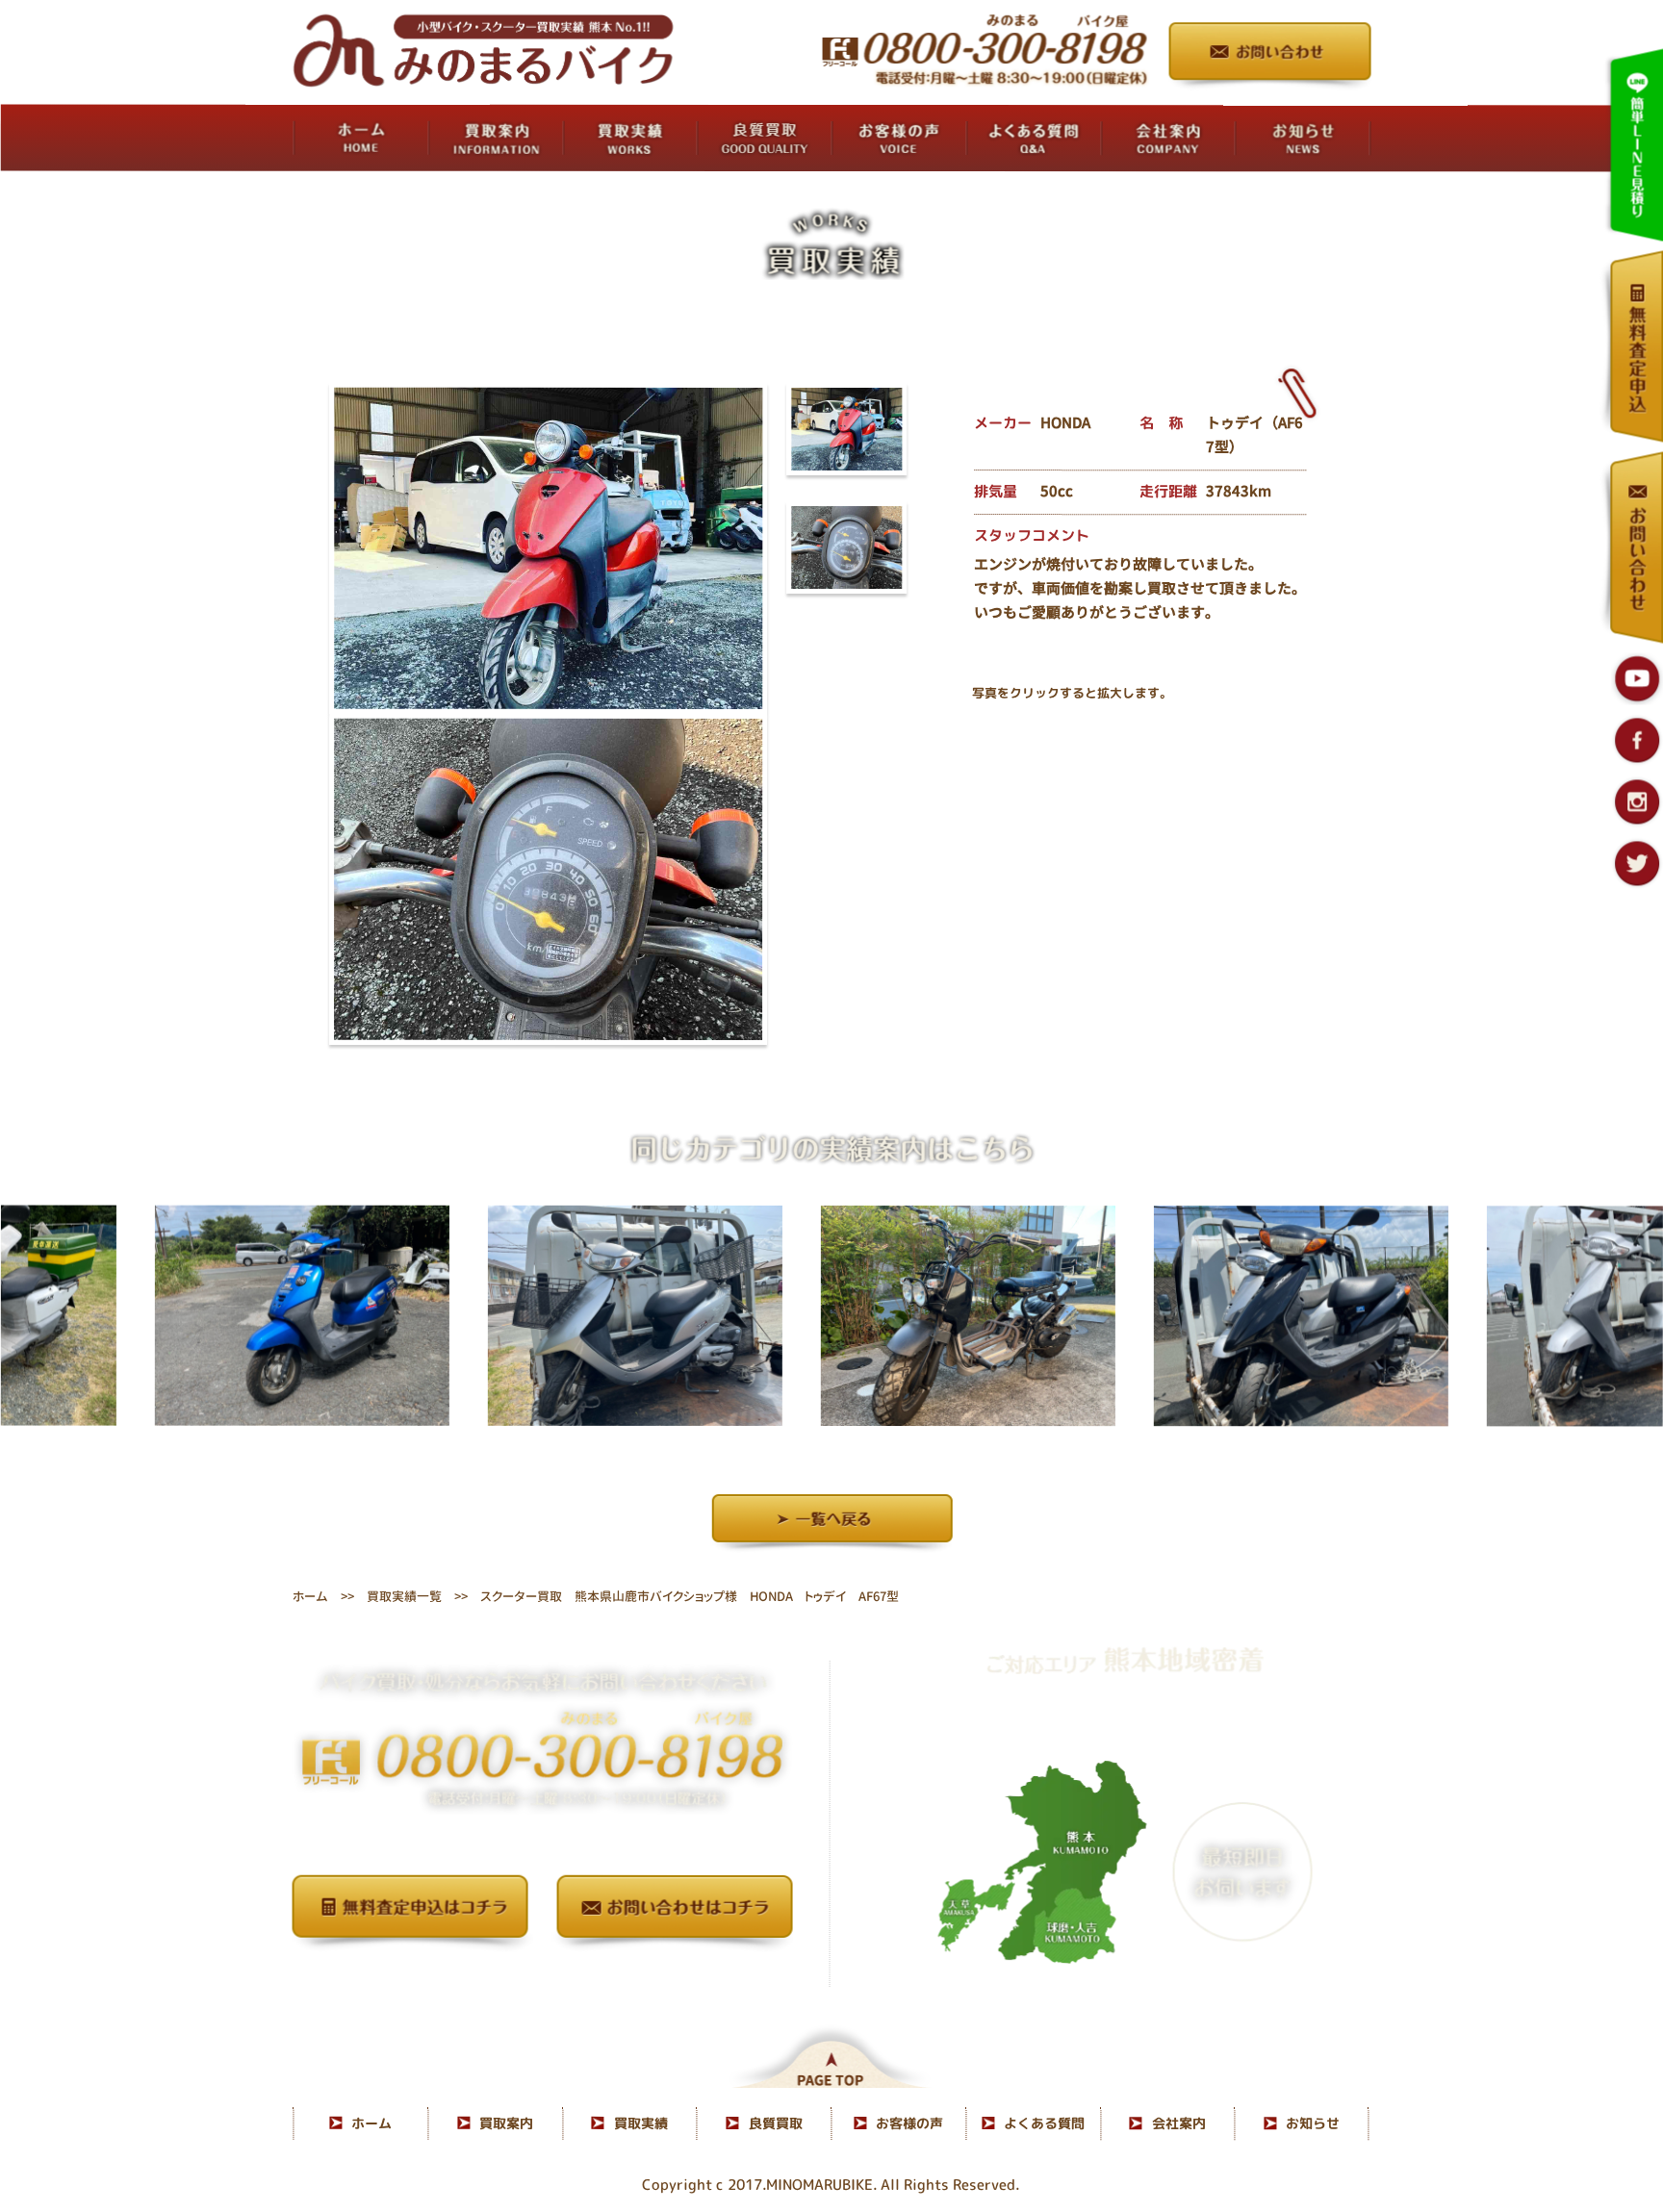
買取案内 (506, 2123)
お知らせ (1313, 2123)
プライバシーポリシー (543, 1978)
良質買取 (776, 2123)
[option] (173, 1315)
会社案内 (1179, 2123)
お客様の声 (909, 2123)
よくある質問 (1044, 2123)
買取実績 (641, 2123)
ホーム (310, 1596)
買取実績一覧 (404, 1596)
